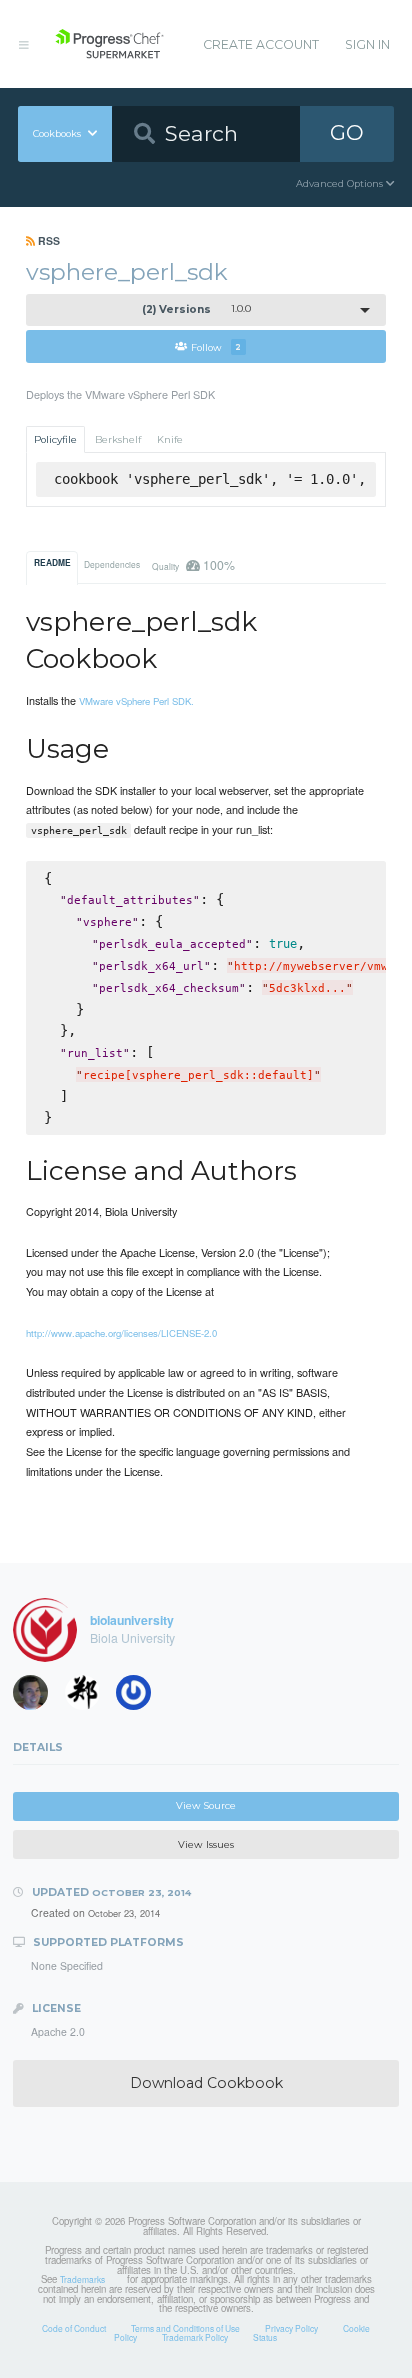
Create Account (261, 44)
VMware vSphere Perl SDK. (136, 701)
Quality (193, 564)
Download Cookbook (206, 2083)
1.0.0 (197, 309)
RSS (47, 240)
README (52, 563)
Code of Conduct (74, 2328)
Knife (170, 439)
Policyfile (55, 439)
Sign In (367, 44)
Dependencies (112, 564)
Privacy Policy (291, 2328)
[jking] (140, 1697)
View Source (206, 1805)
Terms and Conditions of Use (185, 2328)
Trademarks (82, 2279)
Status (265, 2337)
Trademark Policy (195, 2337)
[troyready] (37, 1697)
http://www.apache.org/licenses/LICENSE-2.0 (121, 1333)
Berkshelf (118, 439)
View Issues (206, 1844)
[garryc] (89, 1697)
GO (347, 132)
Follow (216, 346)
